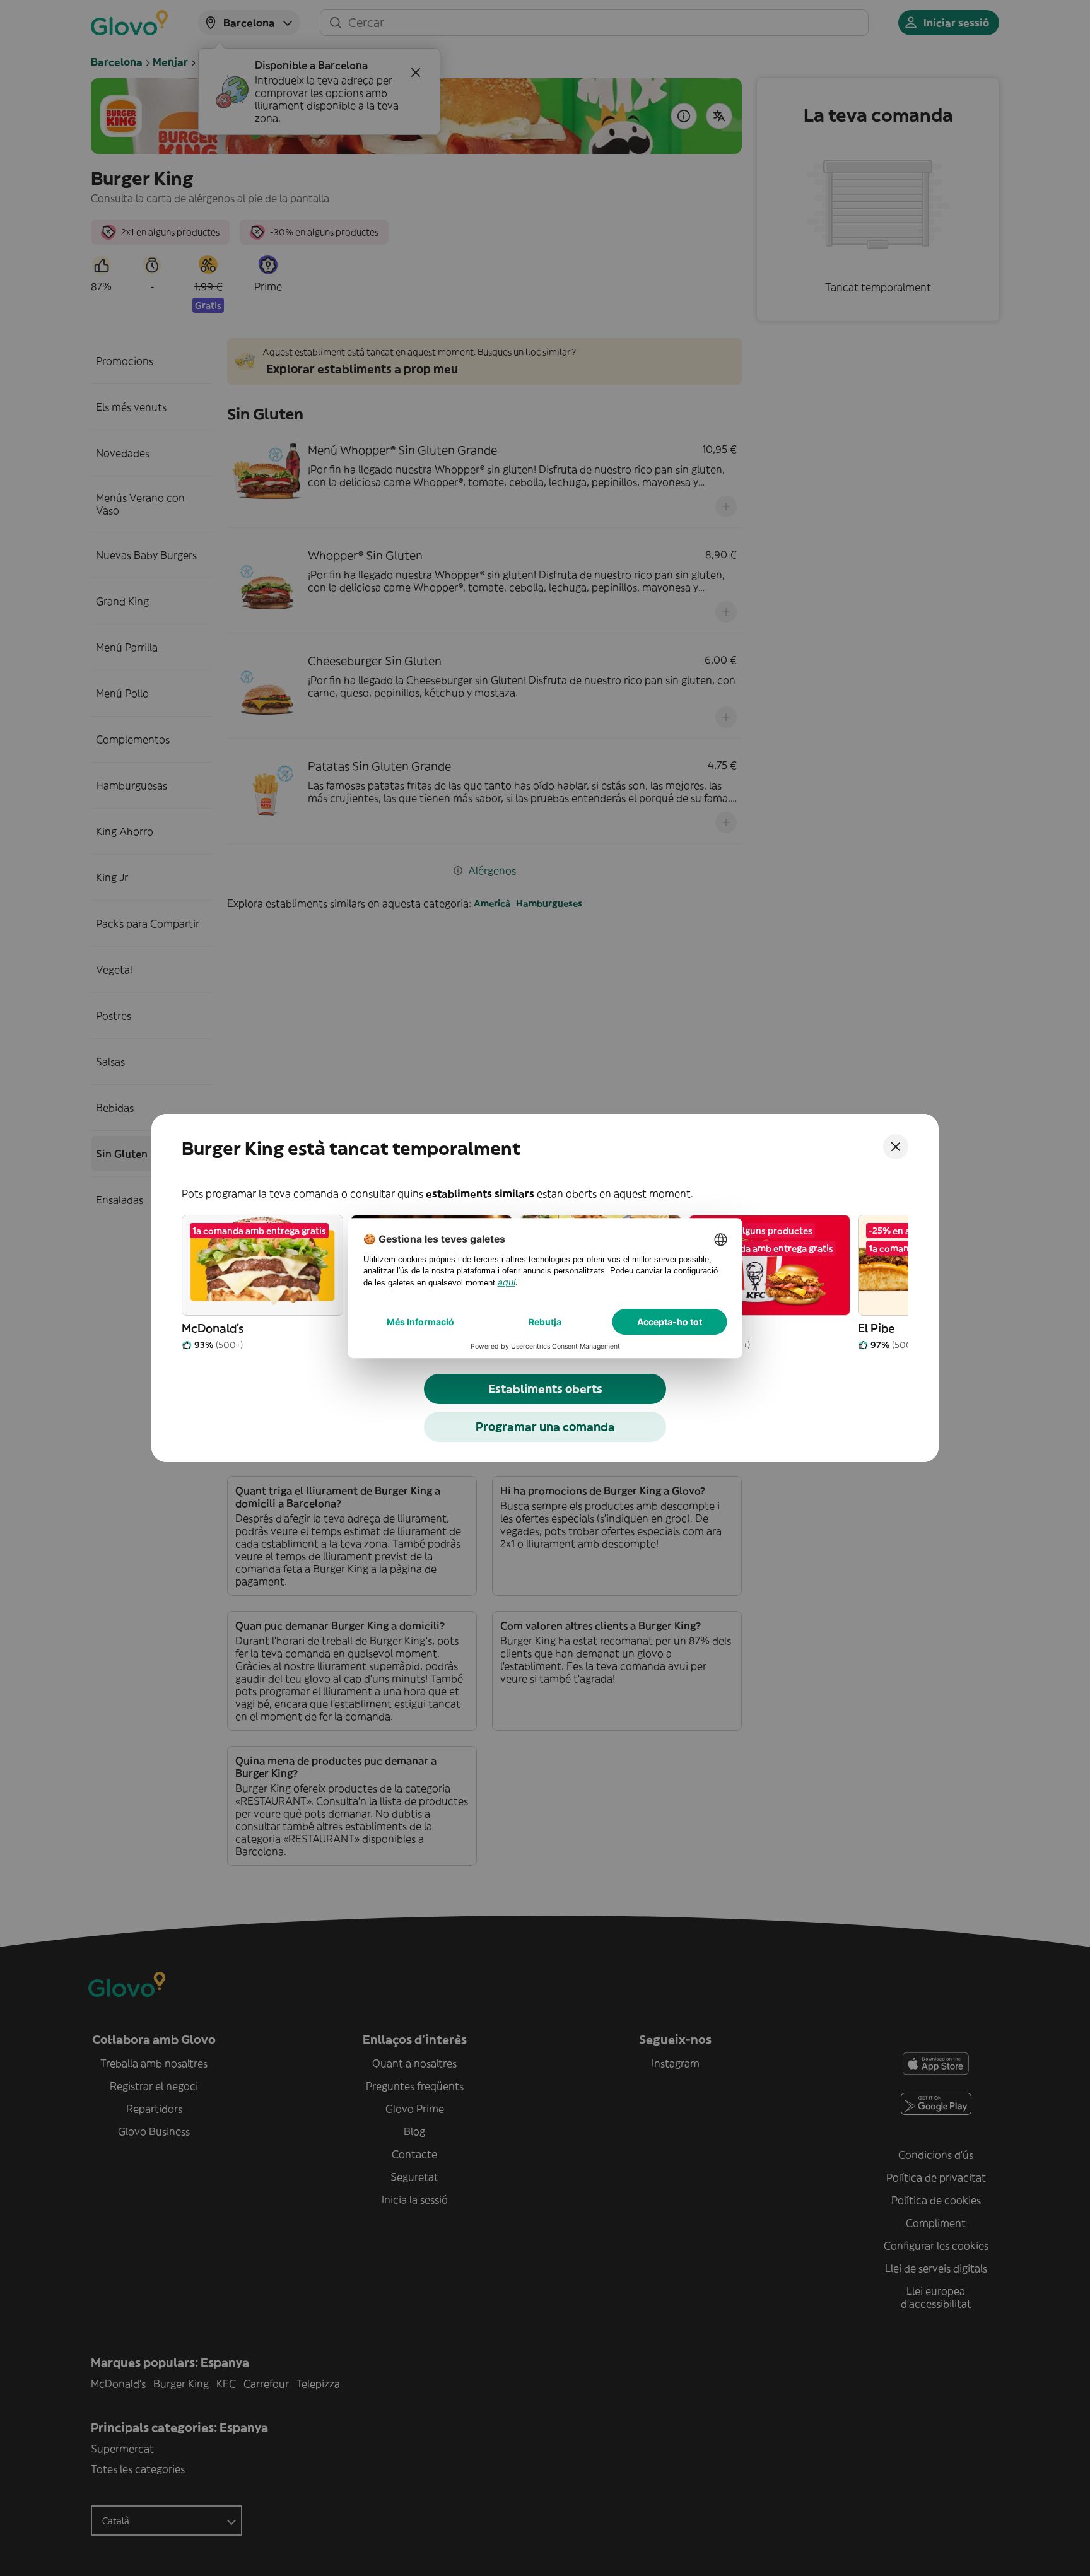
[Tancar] (896, 1147)
